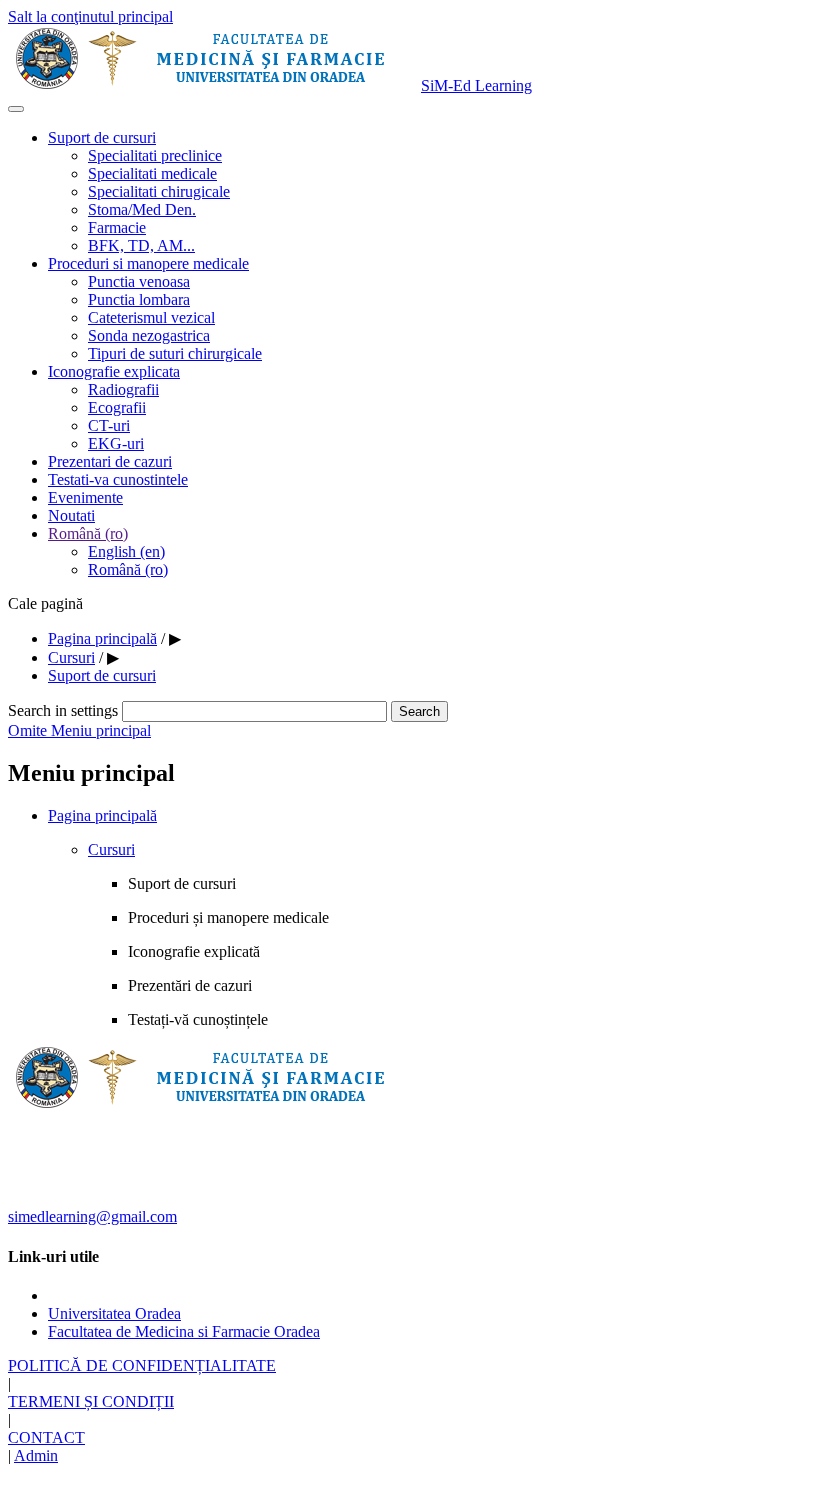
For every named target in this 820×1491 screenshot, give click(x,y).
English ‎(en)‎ (126, 551)
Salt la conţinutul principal (90, 16)
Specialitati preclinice (155, 155)
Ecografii (117, 407)
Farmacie (117, 227)
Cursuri (111, 849)
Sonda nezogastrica (149, 335)
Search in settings (63, 710)
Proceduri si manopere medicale (148, 263)
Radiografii (123, 389)
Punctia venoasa (139, 281)
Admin (36, 1455)
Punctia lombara (139, 299)
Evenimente (85, 497)
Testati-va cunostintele (118, 479)
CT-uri (109, 425)
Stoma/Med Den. (142, 209)
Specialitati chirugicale (159, 191)
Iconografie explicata (114, 371)
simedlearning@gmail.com (92, 1216)
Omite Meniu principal (79, 730)
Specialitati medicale (152, 173)
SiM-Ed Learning (476, 85)
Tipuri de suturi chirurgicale (175, 353)
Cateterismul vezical (151, 317)
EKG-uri (116, 443)
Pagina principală (102, 815)
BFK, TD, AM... (141, 245)
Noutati (71, 515)
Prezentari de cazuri (110, 461)
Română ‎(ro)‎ (88, 533)
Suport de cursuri (102, 137)
